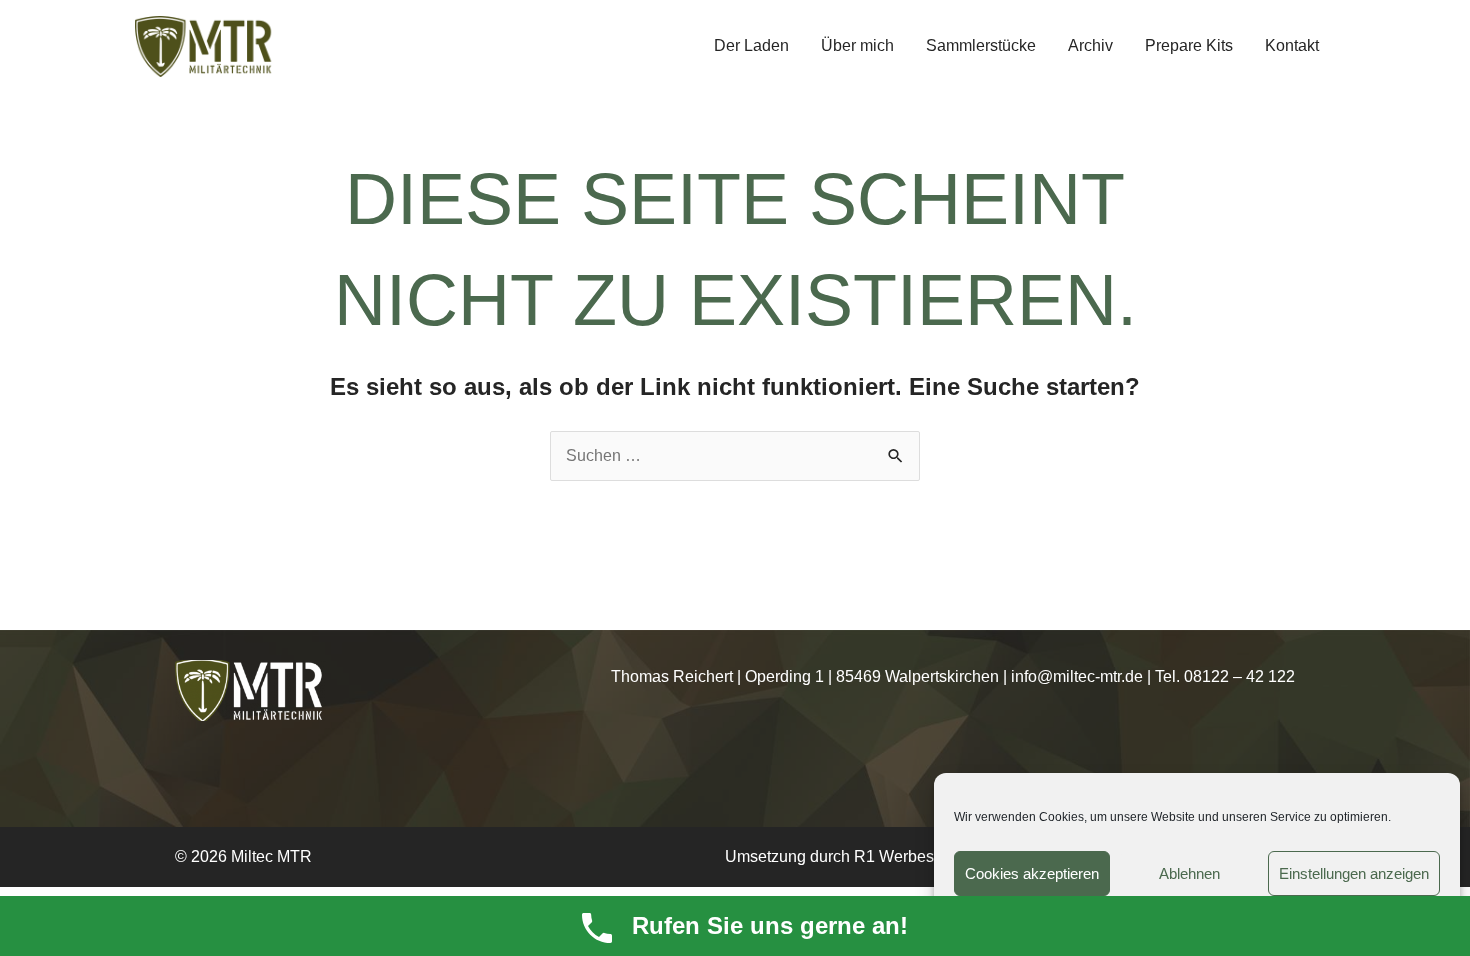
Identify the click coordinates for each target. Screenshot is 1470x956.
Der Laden (751, 45)
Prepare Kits (1189, 45)
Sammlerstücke (981, 45)
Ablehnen (1189, 873)
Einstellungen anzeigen (1354, 873)
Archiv (1090, 45)
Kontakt (1292, 45)
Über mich (857, 45)
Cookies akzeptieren (1032, 873)
